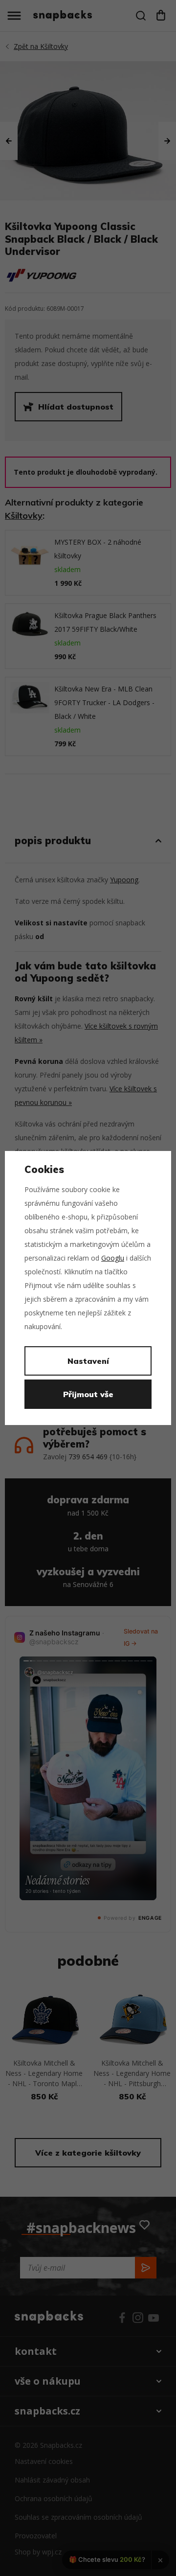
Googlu (113, 1258)
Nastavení (88, 1361)
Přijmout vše (88, 1394)
